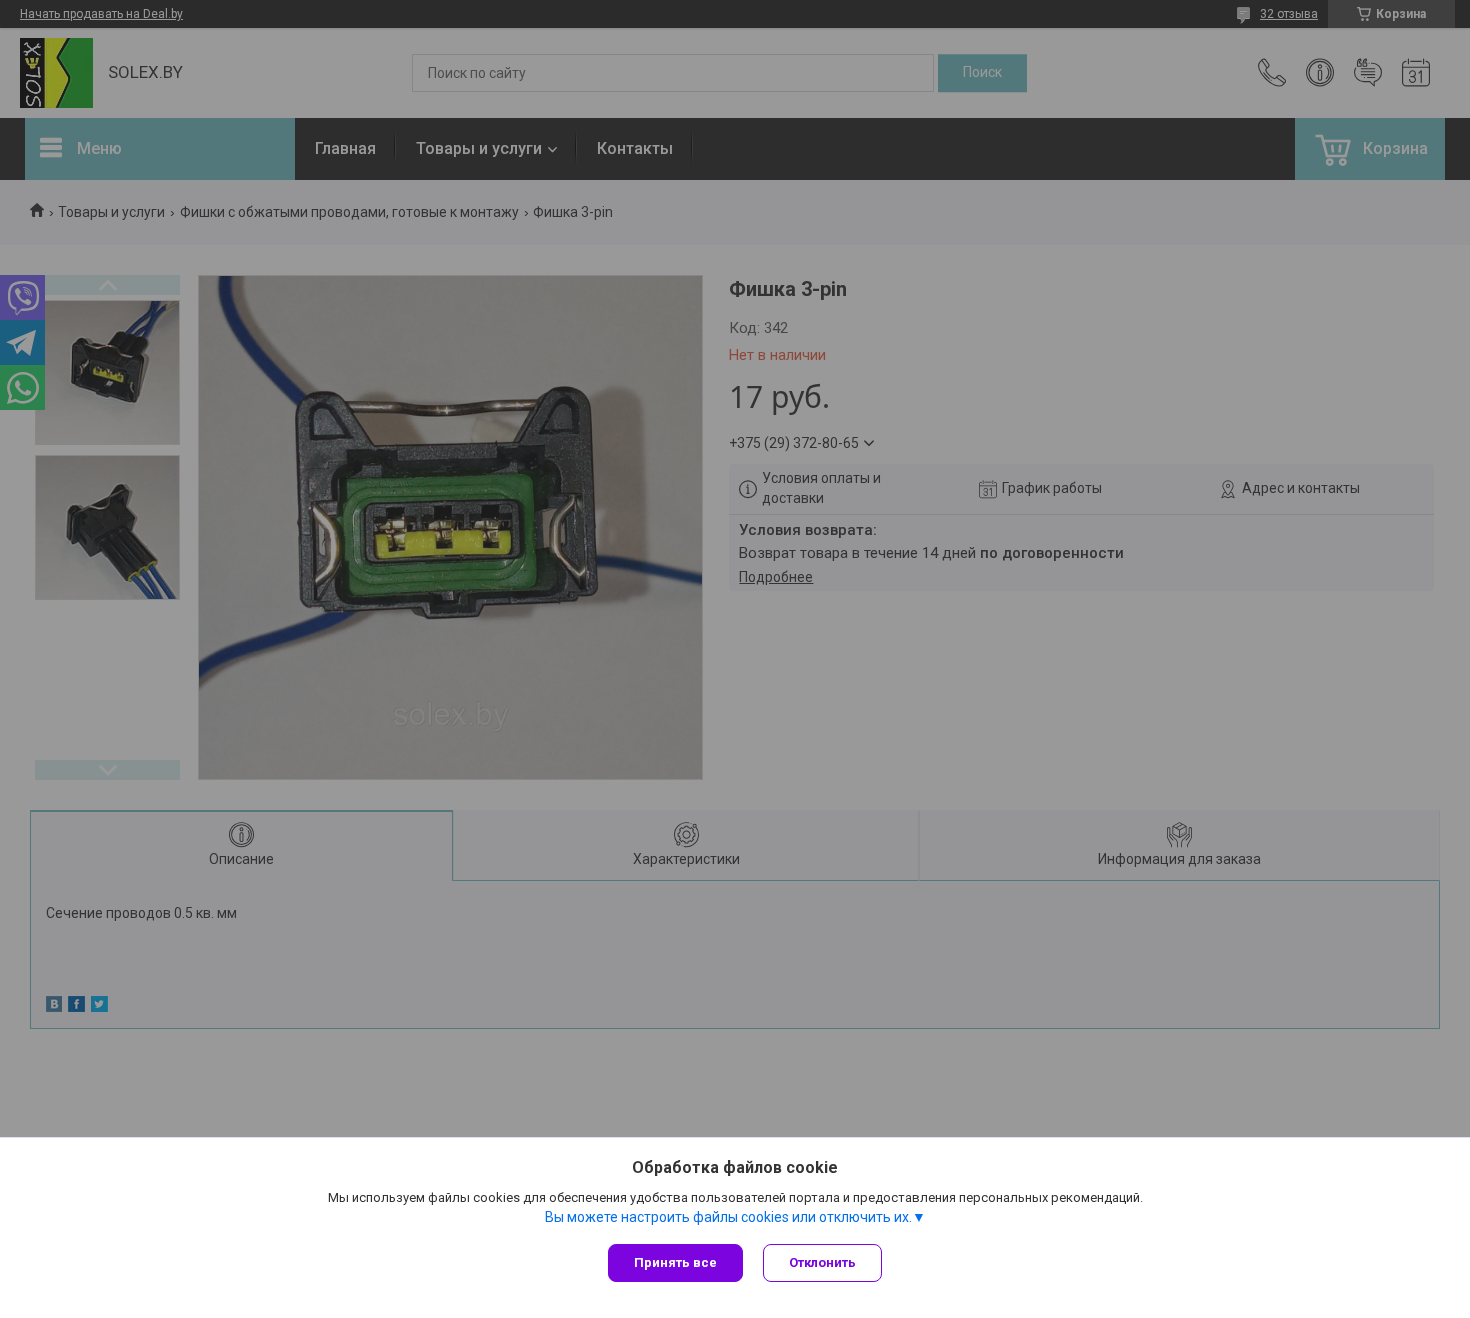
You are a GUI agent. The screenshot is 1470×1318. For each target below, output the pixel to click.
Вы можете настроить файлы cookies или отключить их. (728, 1217)
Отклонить (822, 1262)
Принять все (675, 1262)
